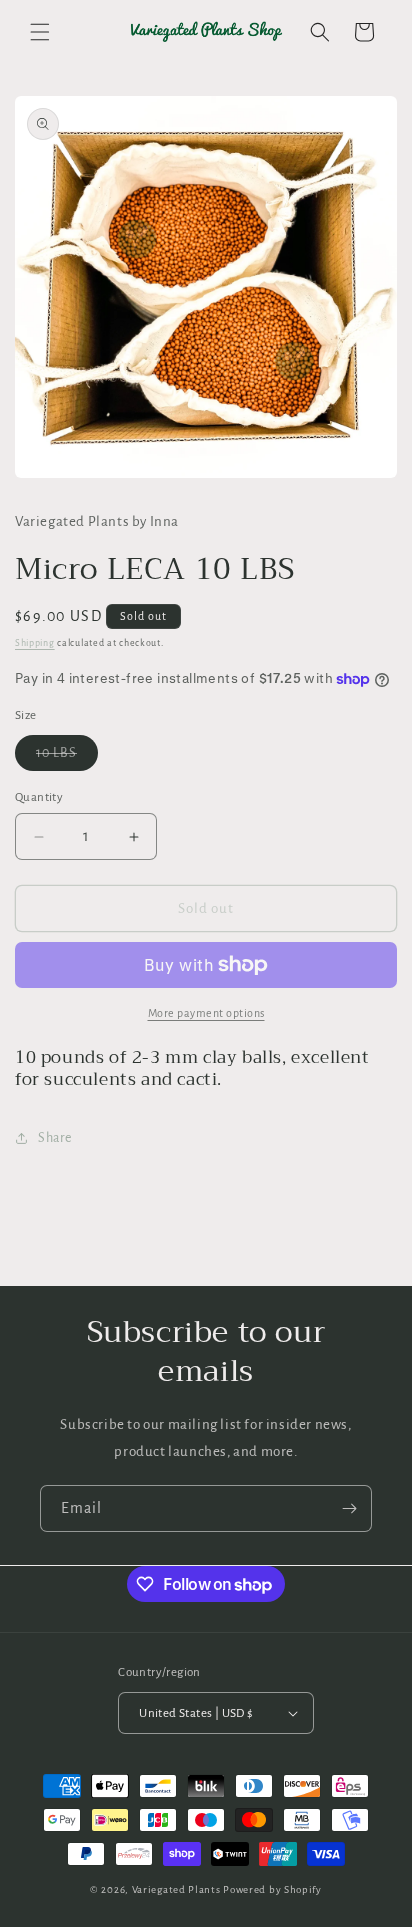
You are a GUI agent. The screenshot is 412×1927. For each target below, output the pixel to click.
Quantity (39, 797)
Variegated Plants (176, 1889)
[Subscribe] (349, 1508)
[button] (40, 32)
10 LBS (67, 758)
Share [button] (55, 1138)
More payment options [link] (206, 1013)
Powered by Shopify (272, 1889)
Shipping (35, 643)
